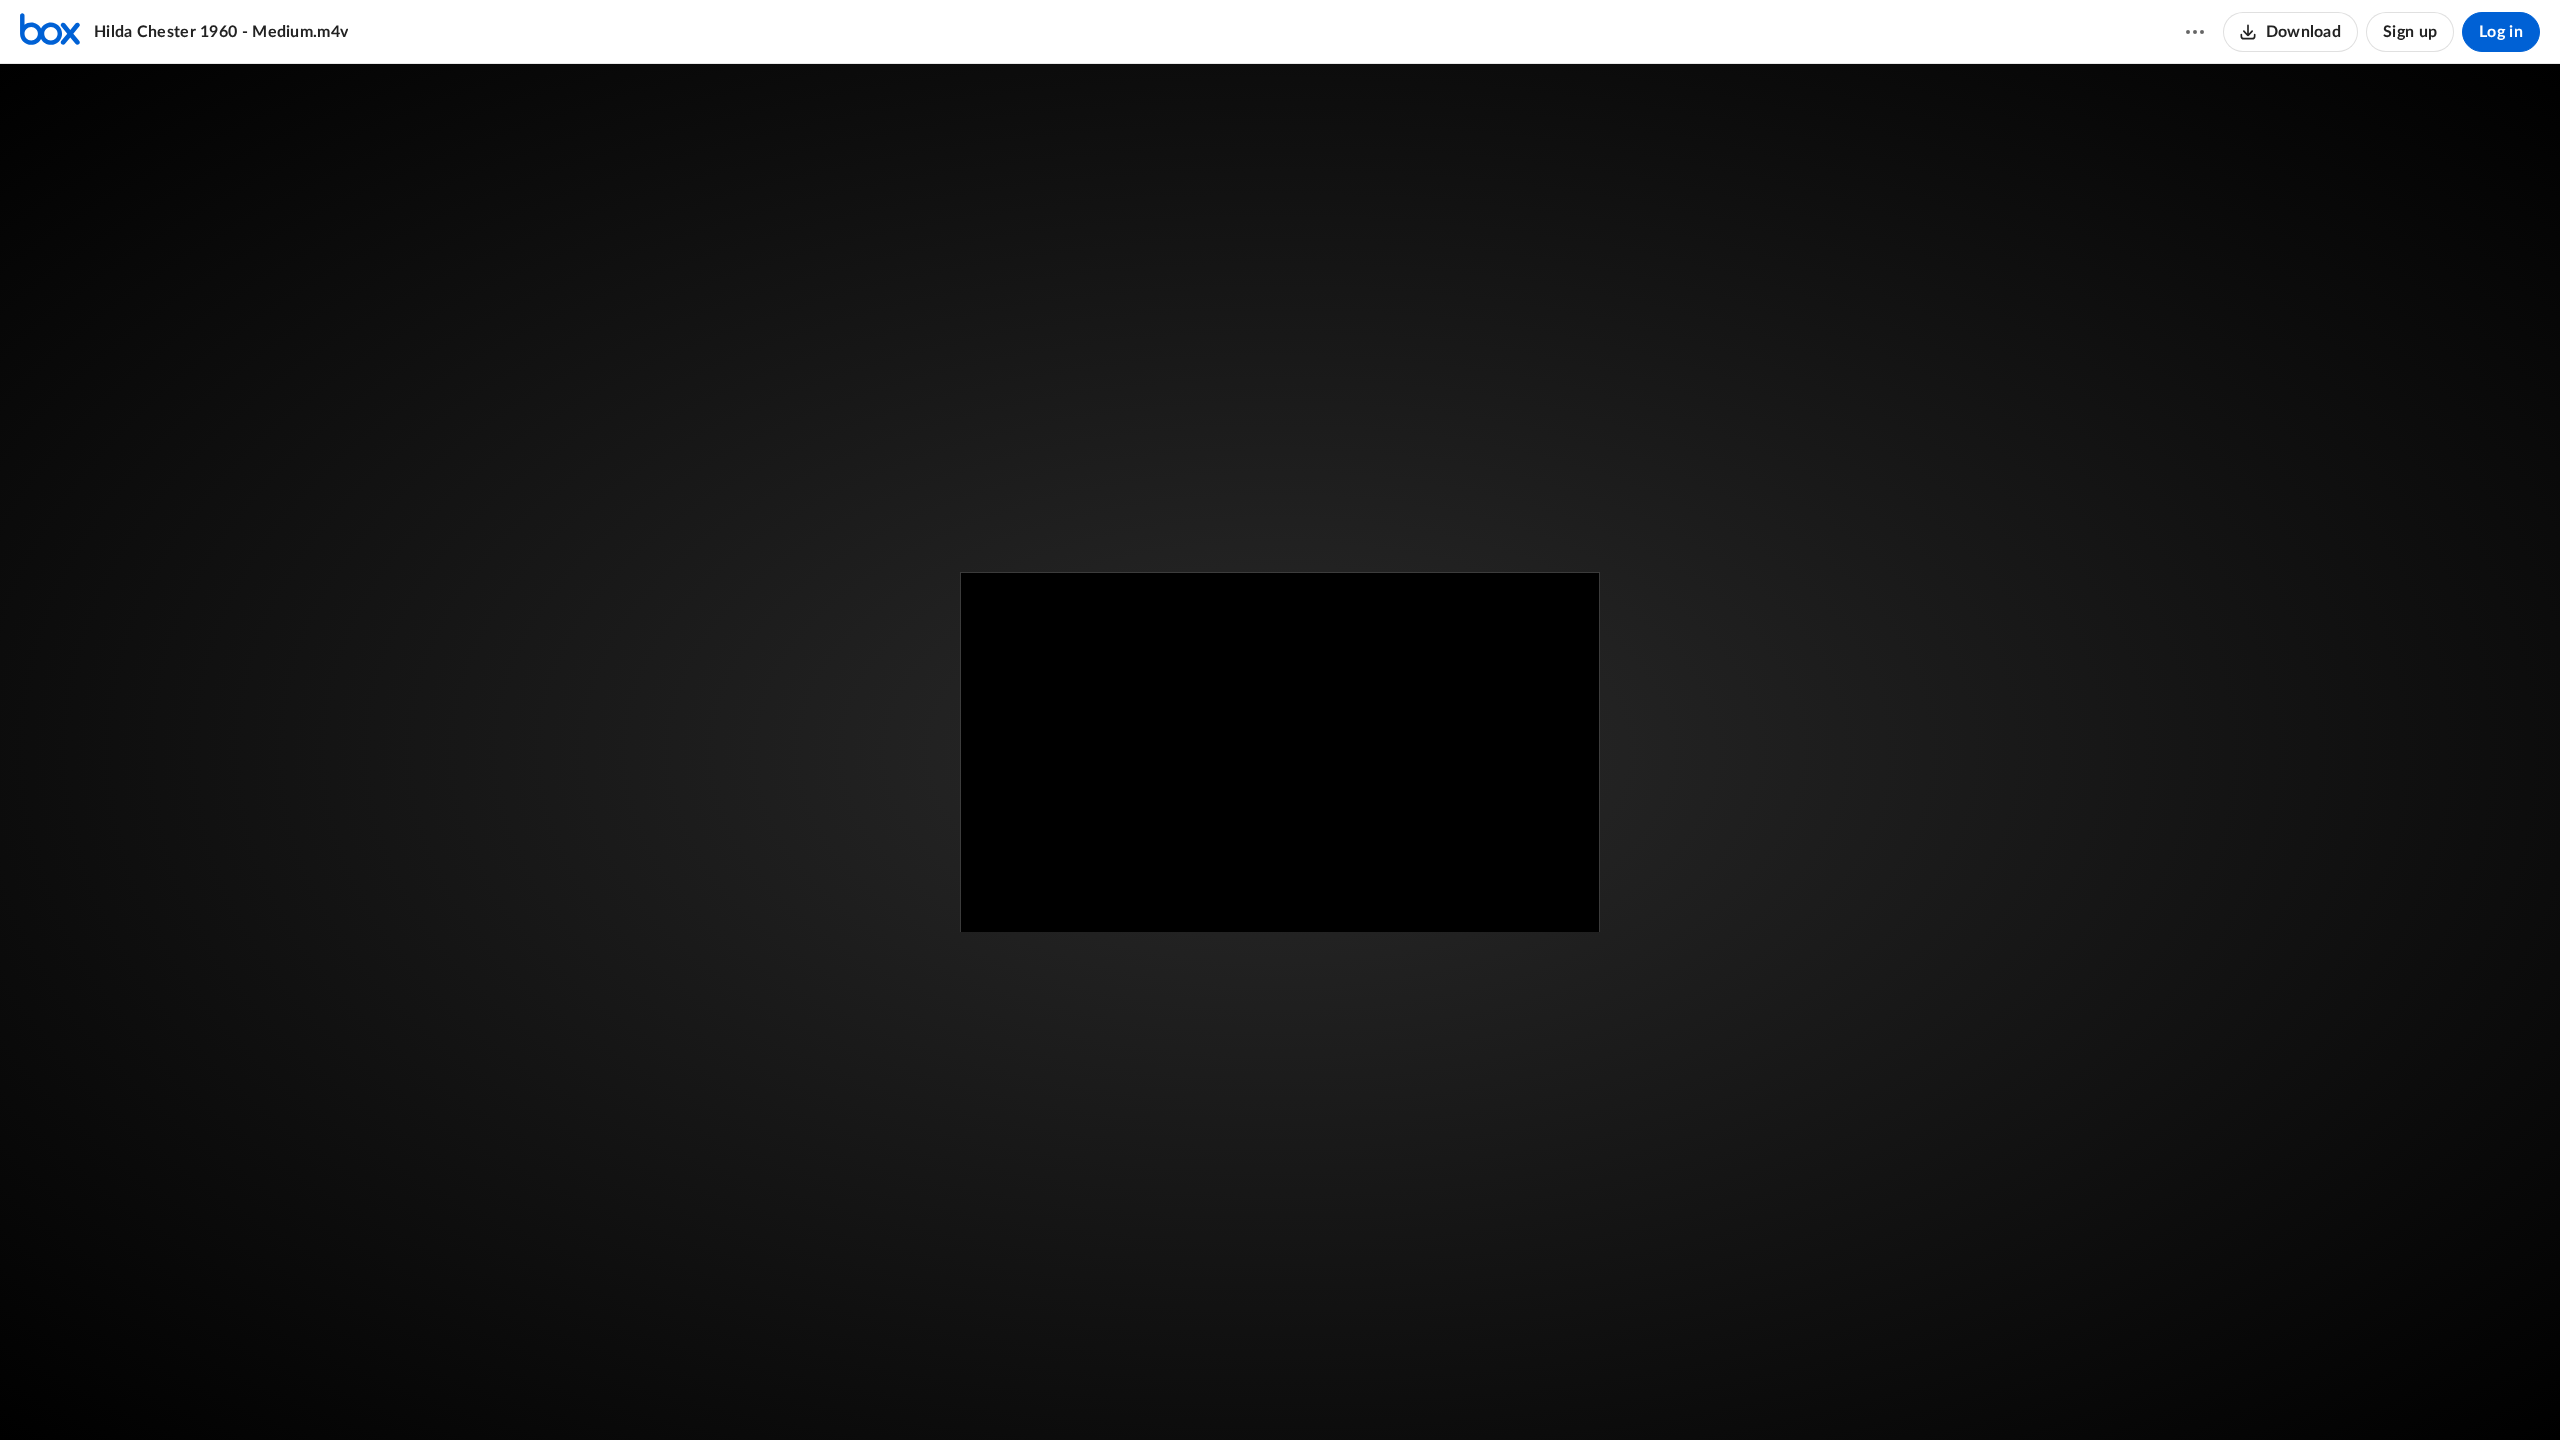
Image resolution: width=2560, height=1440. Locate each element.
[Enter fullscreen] (1552, 620)
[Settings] (2484, 1395)
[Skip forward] (167, 1395)
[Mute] (2446, 1395)
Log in (2501, 32)
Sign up (2410, 32)
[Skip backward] (131, 1395)
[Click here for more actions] (2195, 32)
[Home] (50, 32)
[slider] (1280, 1355)
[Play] (74, 1395)
